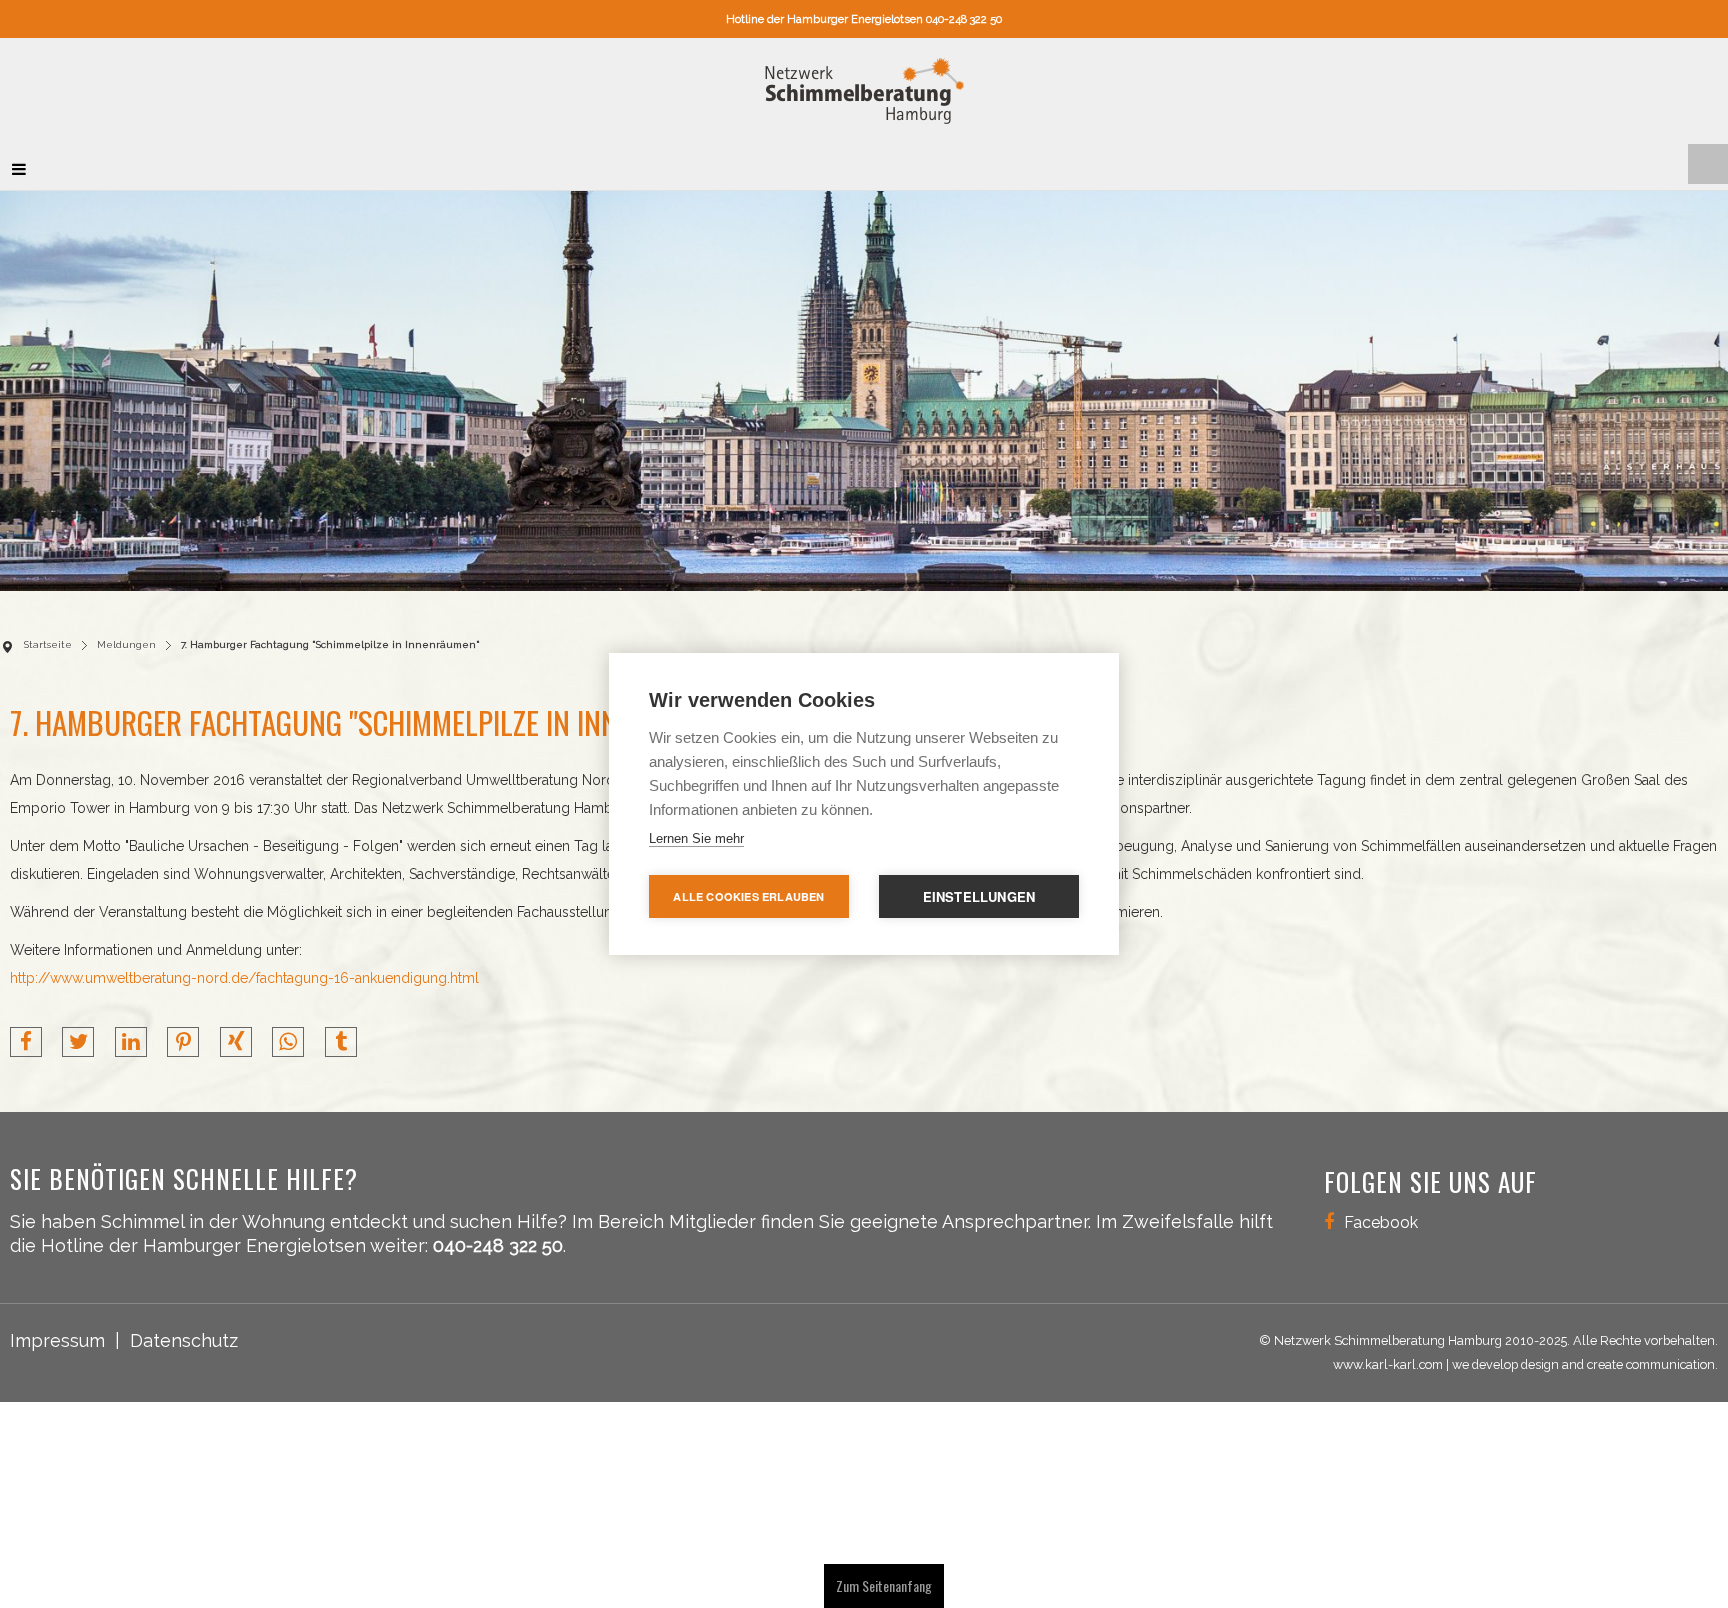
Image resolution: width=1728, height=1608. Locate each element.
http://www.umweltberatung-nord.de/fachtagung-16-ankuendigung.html (244, 968)
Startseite (48, 634)
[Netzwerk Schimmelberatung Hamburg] (864, 86)
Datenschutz (184, 1330)
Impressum (57, 1330)
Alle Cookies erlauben (748, 896)
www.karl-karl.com (1388, 1354)
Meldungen (126, 634)
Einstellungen (979, 896)
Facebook (1381, 1212)
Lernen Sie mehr (696, 838)
